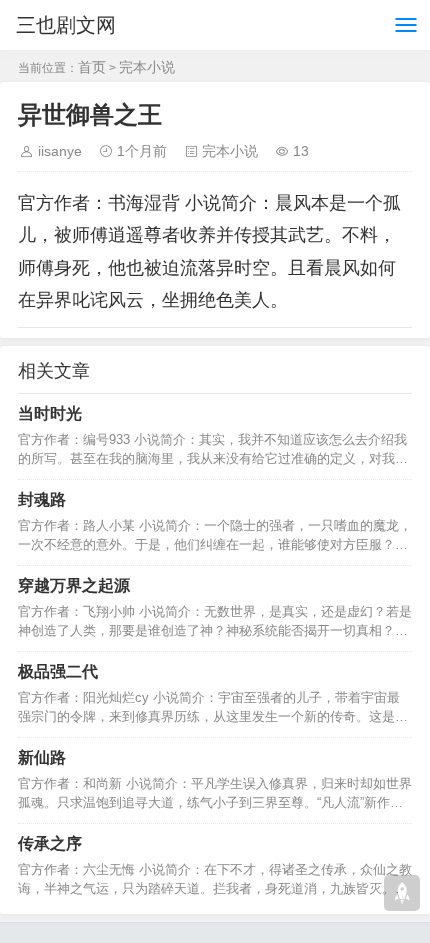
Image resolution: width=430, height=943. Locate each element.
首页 (92, 67)
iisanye (60, 151)
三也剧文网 (66, 25)
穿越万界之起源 (74, 585)
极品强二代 (58, 671)
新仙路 (42, 757)
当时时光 (50, 413)
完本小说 (147, 67)
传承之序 (50, 843)
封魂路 (42, 499)
